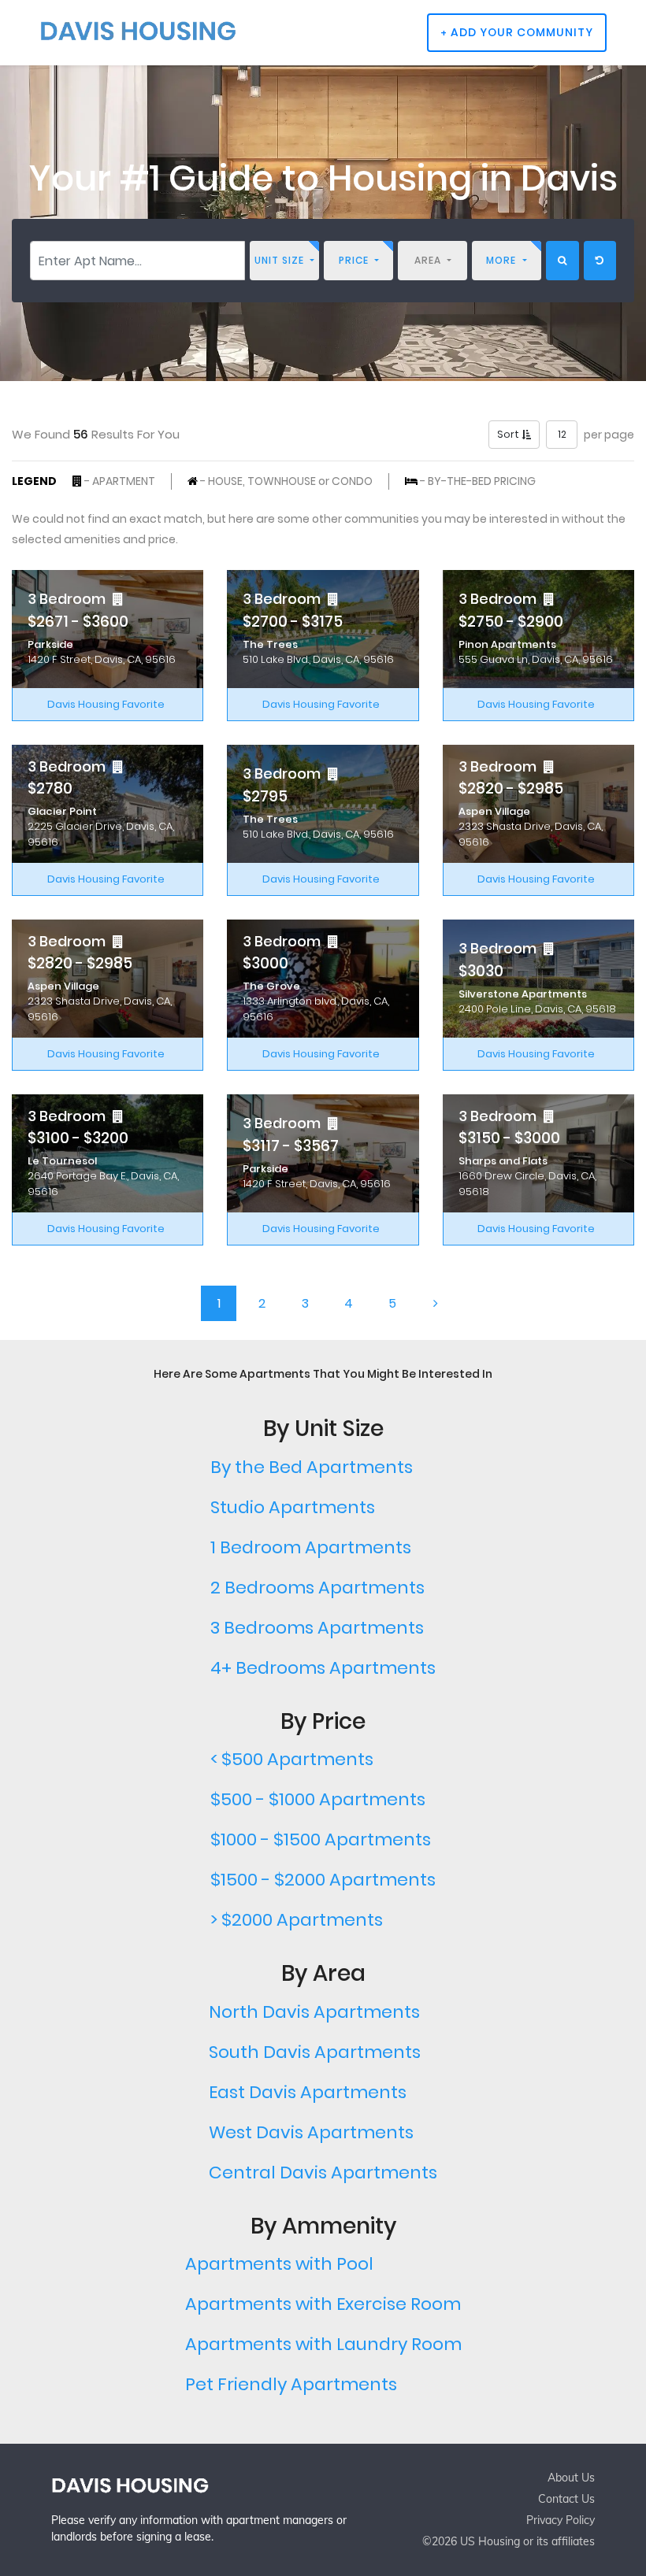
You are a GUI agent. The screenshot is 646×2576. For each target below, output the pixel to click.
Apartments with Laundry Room (323, 2344)
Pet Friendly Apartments (291, 2384)
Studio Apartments (293, 1507)
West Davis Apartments (311, 2132)
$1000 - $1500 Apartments (321, 1839)
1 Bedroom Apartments (311, 1547)
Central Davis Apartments (323, 2173)
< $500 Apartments (292, 1759)
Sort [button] (509, 434)
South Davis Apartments (315, 2052)
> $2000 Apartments (297, 1920)
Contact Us (566, 2499)
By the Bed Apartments (312, 1467)
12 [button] (562, 434)
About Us (571, 2478)
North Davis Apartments (314, 2012)
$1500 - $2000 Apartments (323, 1880)
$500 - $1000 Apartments (318, 1799)
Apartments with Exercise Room (323, 2304)
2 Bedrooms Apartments (317, 1588)
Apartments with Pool (279, 2264)
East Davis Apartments (308, 2092)
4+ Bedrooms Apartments (323, 1668)
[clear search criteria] (600, 261)
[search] (562, 261)
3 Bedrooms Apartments (317, 1628)
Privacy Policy (561, 2520)
